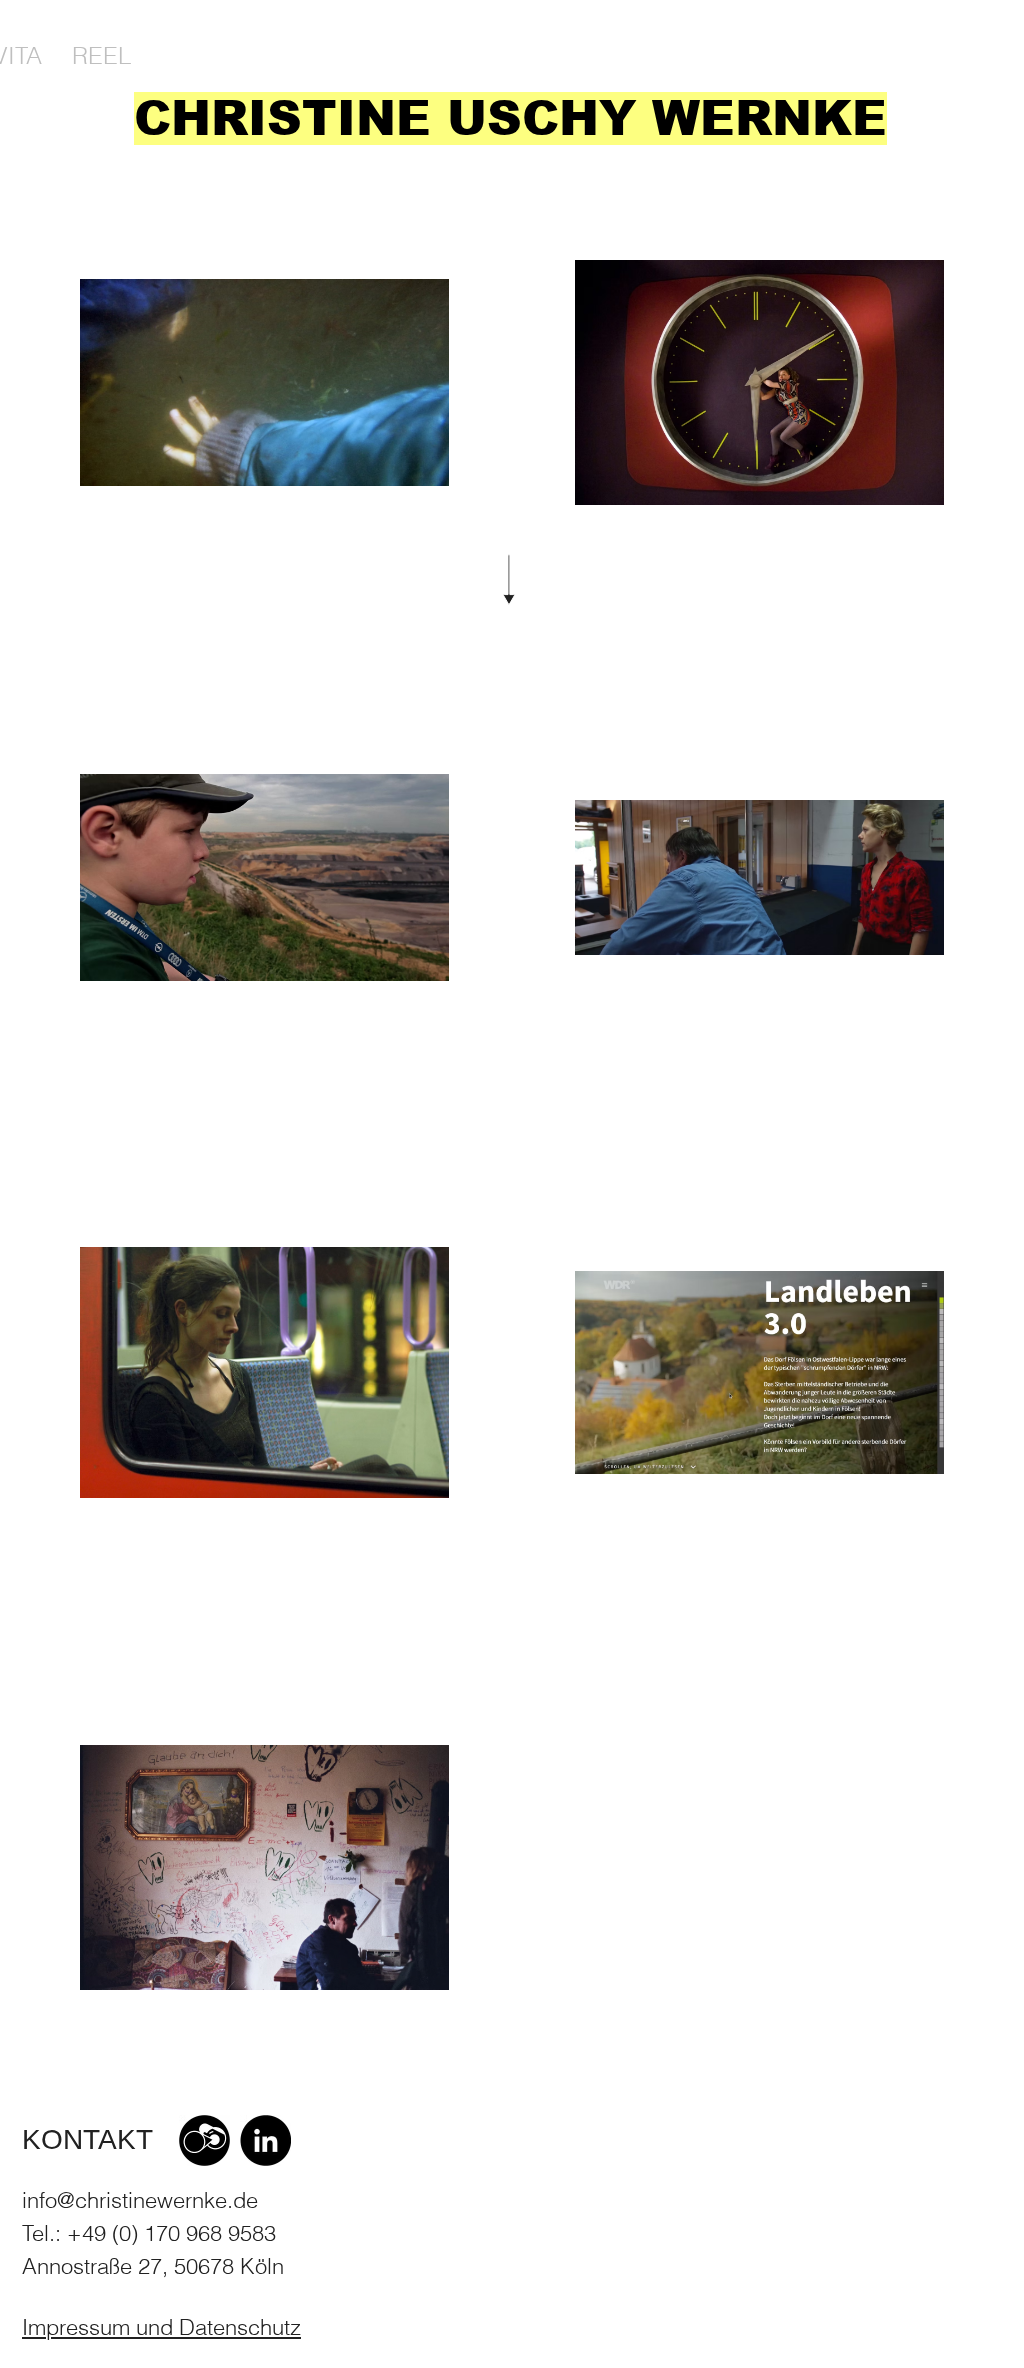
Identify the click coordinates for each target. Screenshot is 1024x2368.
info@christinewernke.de (140, 2200)
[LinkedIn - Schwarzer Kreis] (265, 2140)
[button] (161, 2327)
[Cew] (204, 2140)
